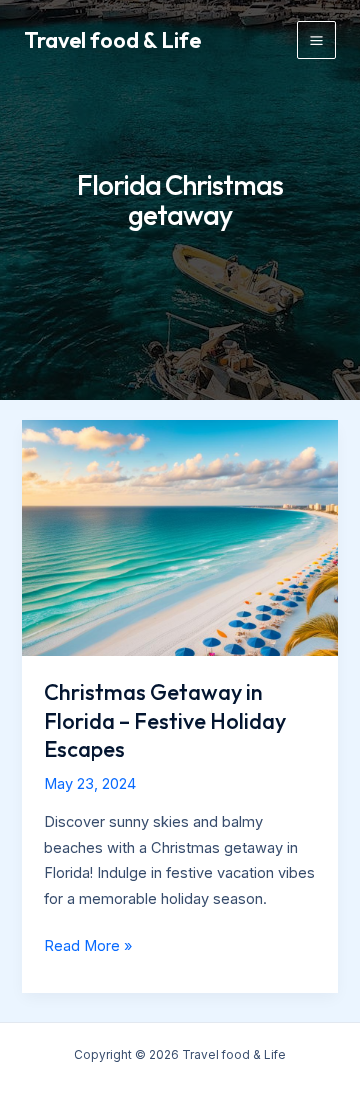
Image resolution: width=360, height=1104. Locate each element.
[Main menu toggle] (316, 40)
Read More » (88, 948)
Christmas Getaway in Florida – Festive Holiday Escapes (165, 720)
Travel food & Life (112, 40)
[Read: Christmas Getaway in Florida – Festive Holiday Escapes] (179, 537)
